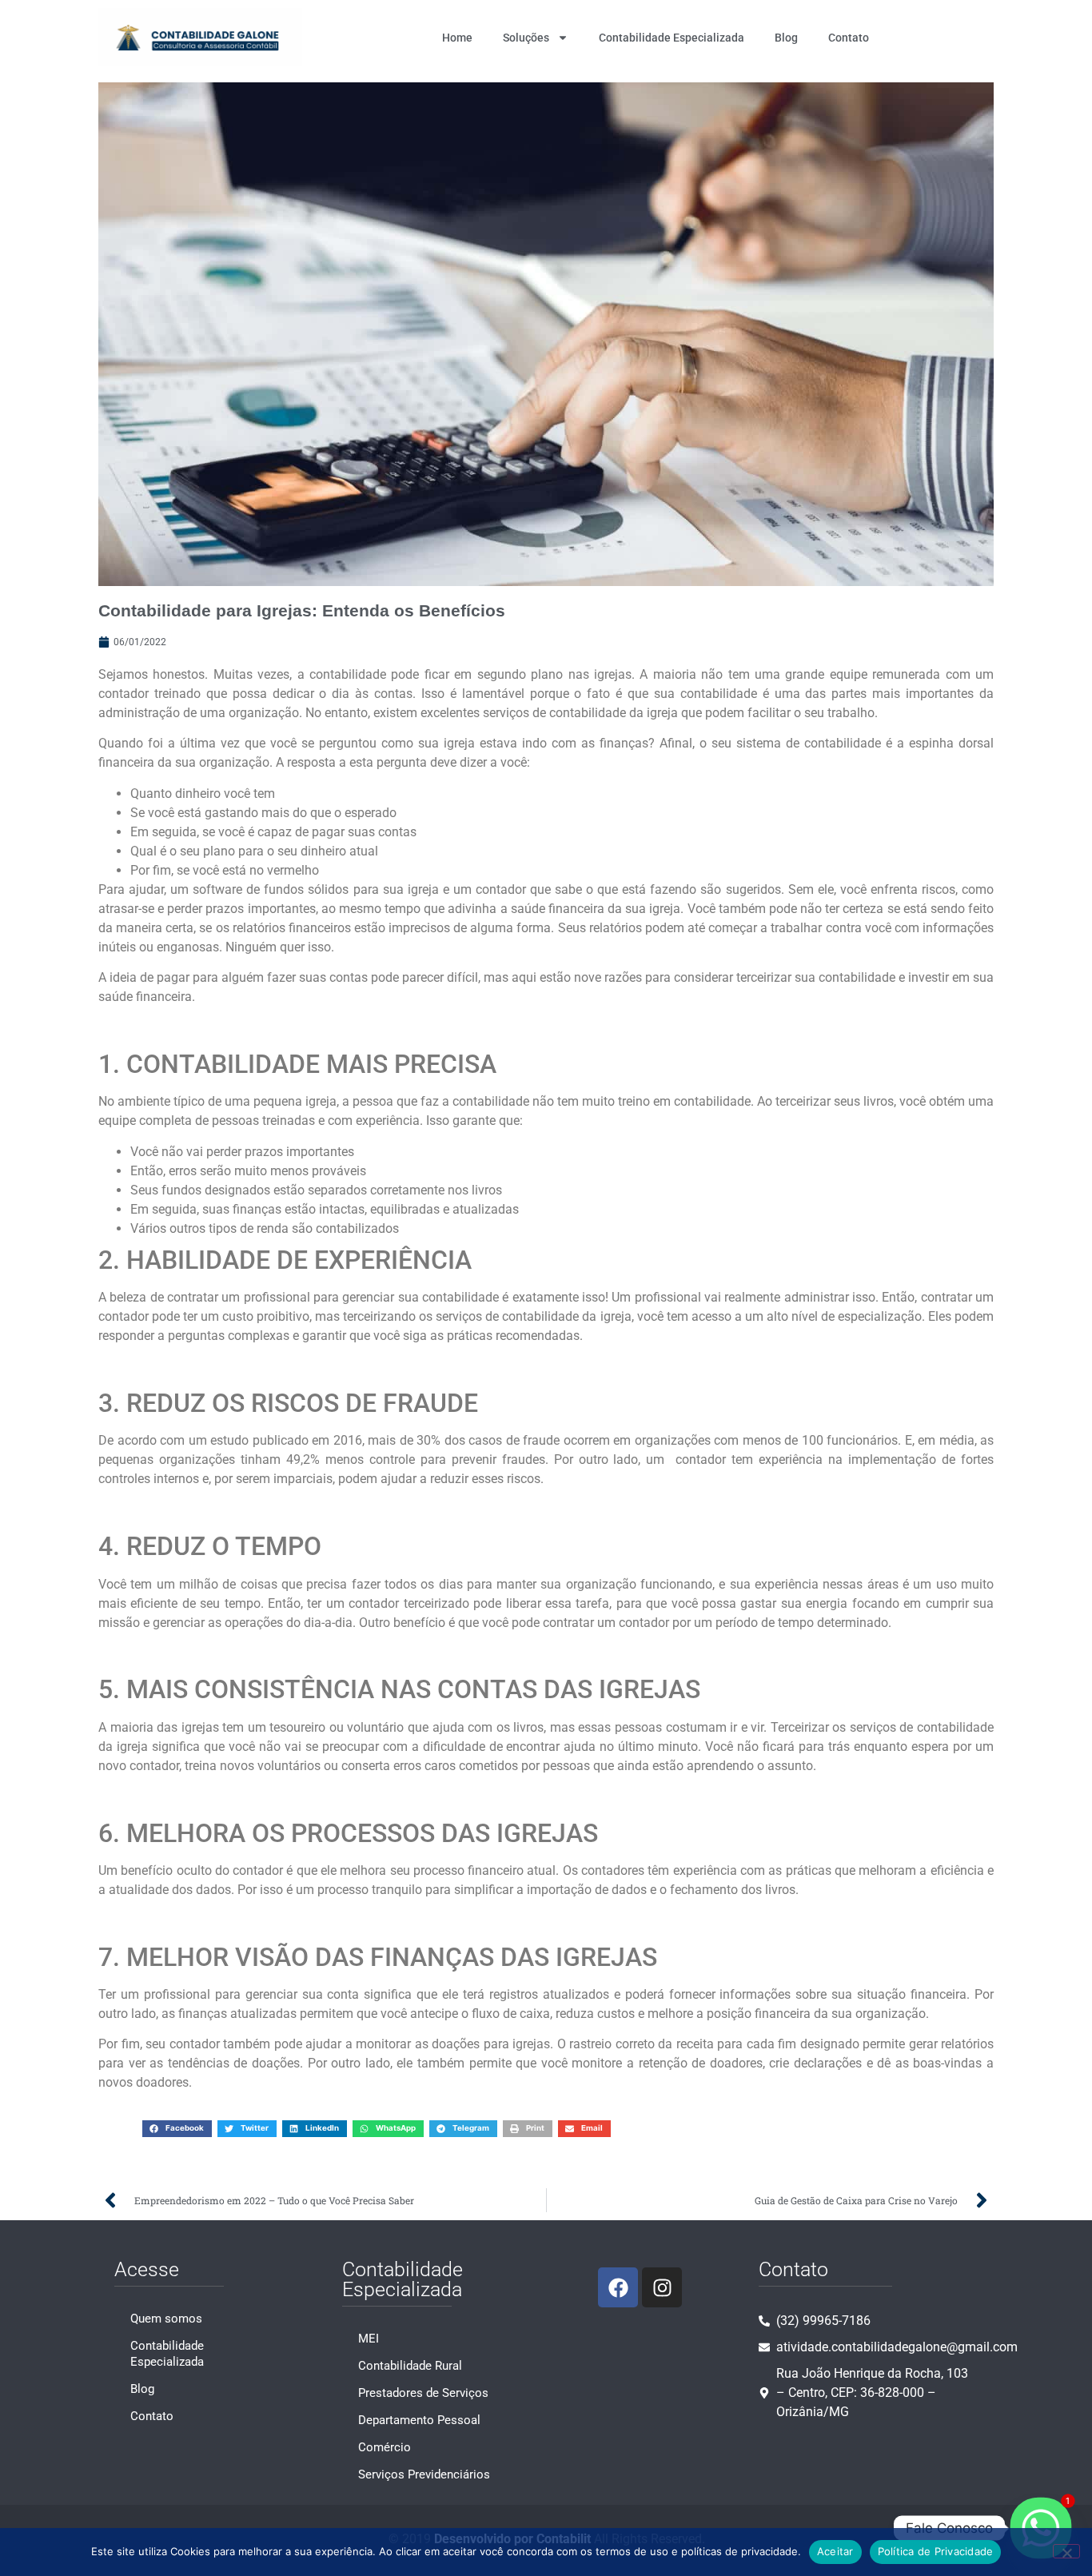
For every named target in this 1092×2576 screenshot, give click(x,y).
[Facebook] (618, 2287)
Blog (786, 38)
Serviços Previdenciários (424, 2474)
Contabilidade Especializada (672, 38)
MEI (369, 2339)
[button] (177, 2129)
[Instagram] (662, 2287)
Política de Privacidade (936, 2551)
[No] (1066, 2551)
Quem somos (166, 2319)
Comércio (385, 2447)
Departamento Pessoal (419, 2420)
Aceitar (835, 2551)
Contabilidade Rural (410, 2366)
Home (457, 38)
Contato (849, 38)
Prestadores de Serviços (423, 2393)
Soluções (526, 38)
